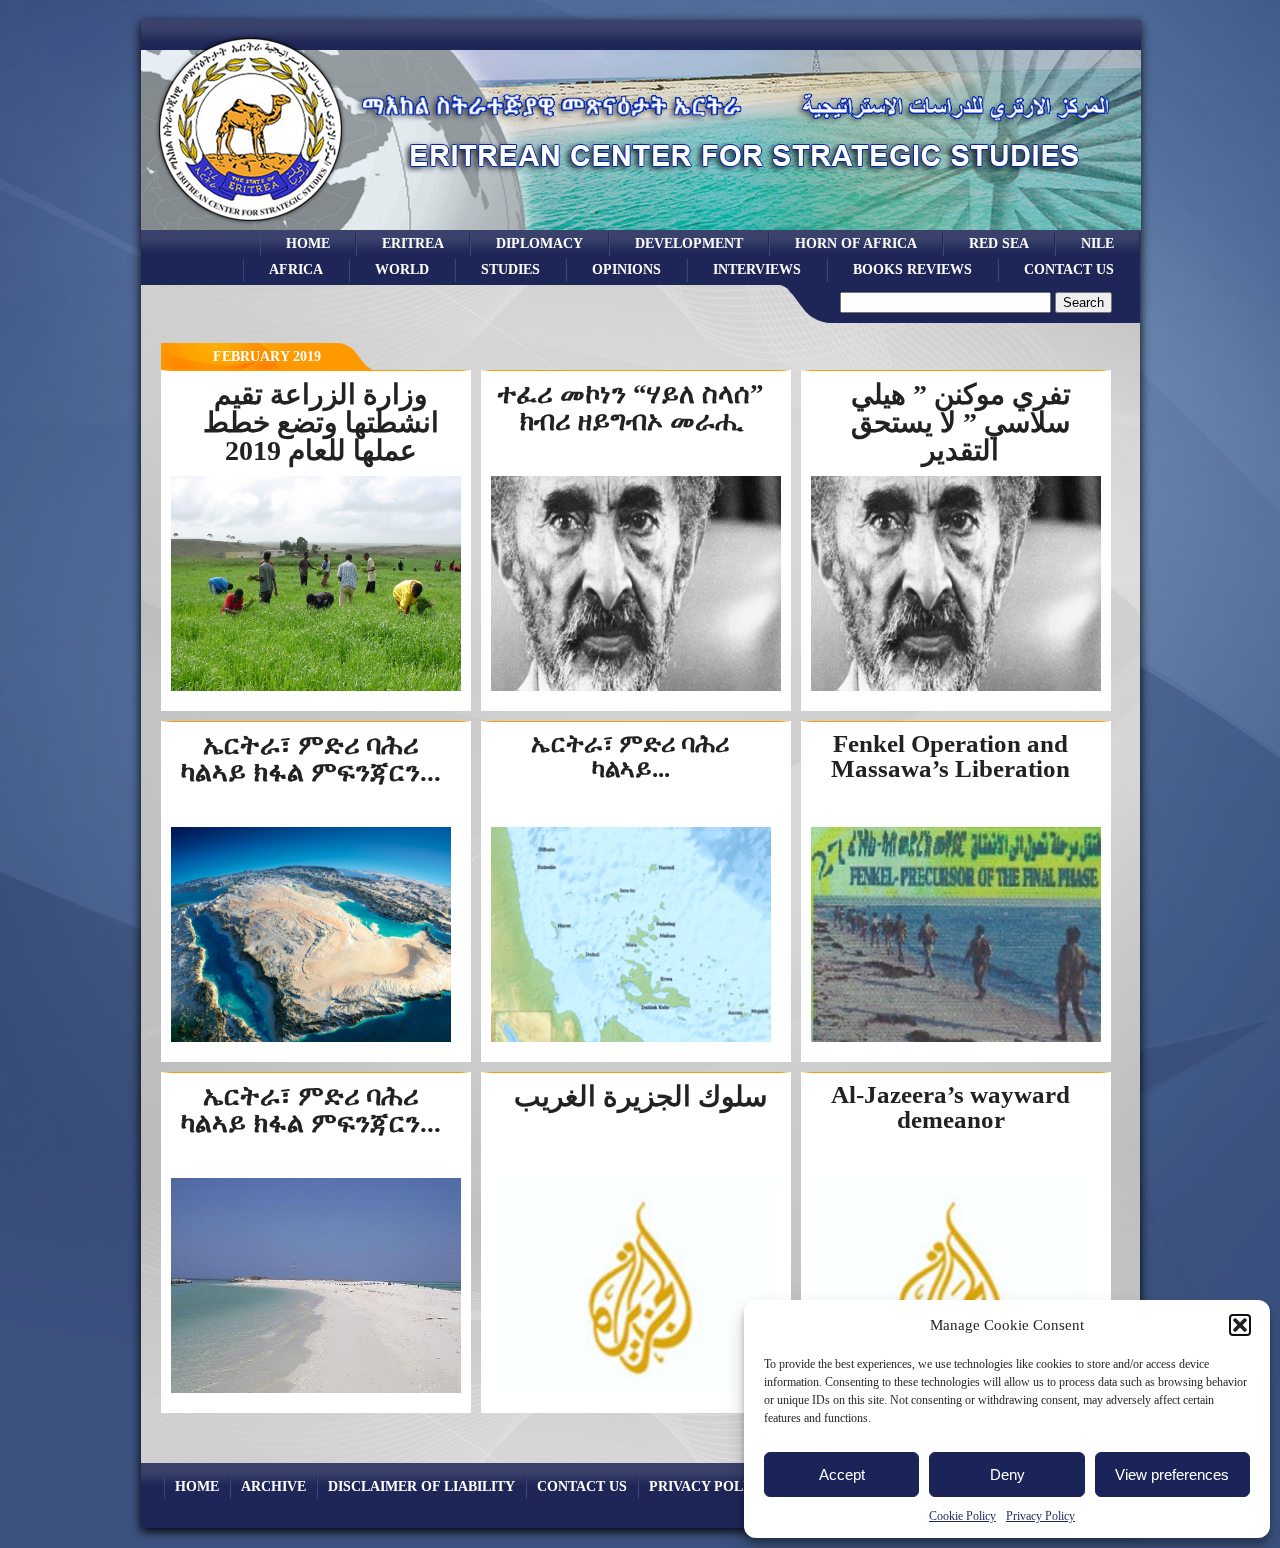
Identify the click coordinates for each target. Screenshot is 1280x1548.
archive (273, 1486)
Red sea (999, 243)
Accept (842, 1474)
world (402, 269)
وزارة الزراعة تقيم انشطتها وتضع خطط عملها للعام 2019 (321, 422)
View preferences (1172, 1474)
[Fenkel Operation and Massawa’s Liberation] (956, 1041)
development (689, 243)
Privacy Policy (1040, 1516)
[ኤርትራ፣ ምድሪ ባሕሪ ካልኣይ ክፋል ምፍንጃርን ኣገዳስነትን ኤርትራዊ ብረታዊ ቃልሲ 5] (316, 1391)
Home (308, 243)
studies (510, 269)
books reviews (912, 269)
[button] (1240, 1325)
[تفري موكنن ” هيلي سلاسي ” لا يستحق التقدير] (956, 689)
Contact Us (1069, 269)
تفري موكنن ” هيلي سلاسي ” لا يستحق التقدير (961, 422)
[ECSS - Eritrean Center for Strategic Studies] (251, 224)
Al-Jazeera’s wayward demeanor (950, 1107)
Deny (1007, 1474)
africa (296, 269)
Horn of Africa (856, 243)
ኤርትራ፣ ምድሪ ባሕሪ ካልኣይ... (630, 756)
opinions (626, 269)
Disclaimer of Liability (421, 1486)
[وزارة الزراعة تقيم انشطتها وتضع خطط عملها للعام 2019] (316, 689)
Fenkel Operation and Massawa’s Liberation (950, 756)
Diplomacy (539, 243)
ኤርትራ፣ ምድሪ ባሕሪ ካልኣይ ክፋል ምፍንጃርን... (310, 758)
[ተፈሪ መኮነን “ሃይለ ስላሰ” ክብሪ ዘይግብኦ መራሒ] (636, 689)
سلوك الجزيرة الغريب (640, 1096)
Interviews (757, 269)
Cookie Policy (962, 1516)
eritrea (413, 243)
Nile (1097, 243)
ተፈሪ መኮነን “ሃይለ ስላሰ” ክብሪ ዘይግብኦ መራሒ (630, 407)
